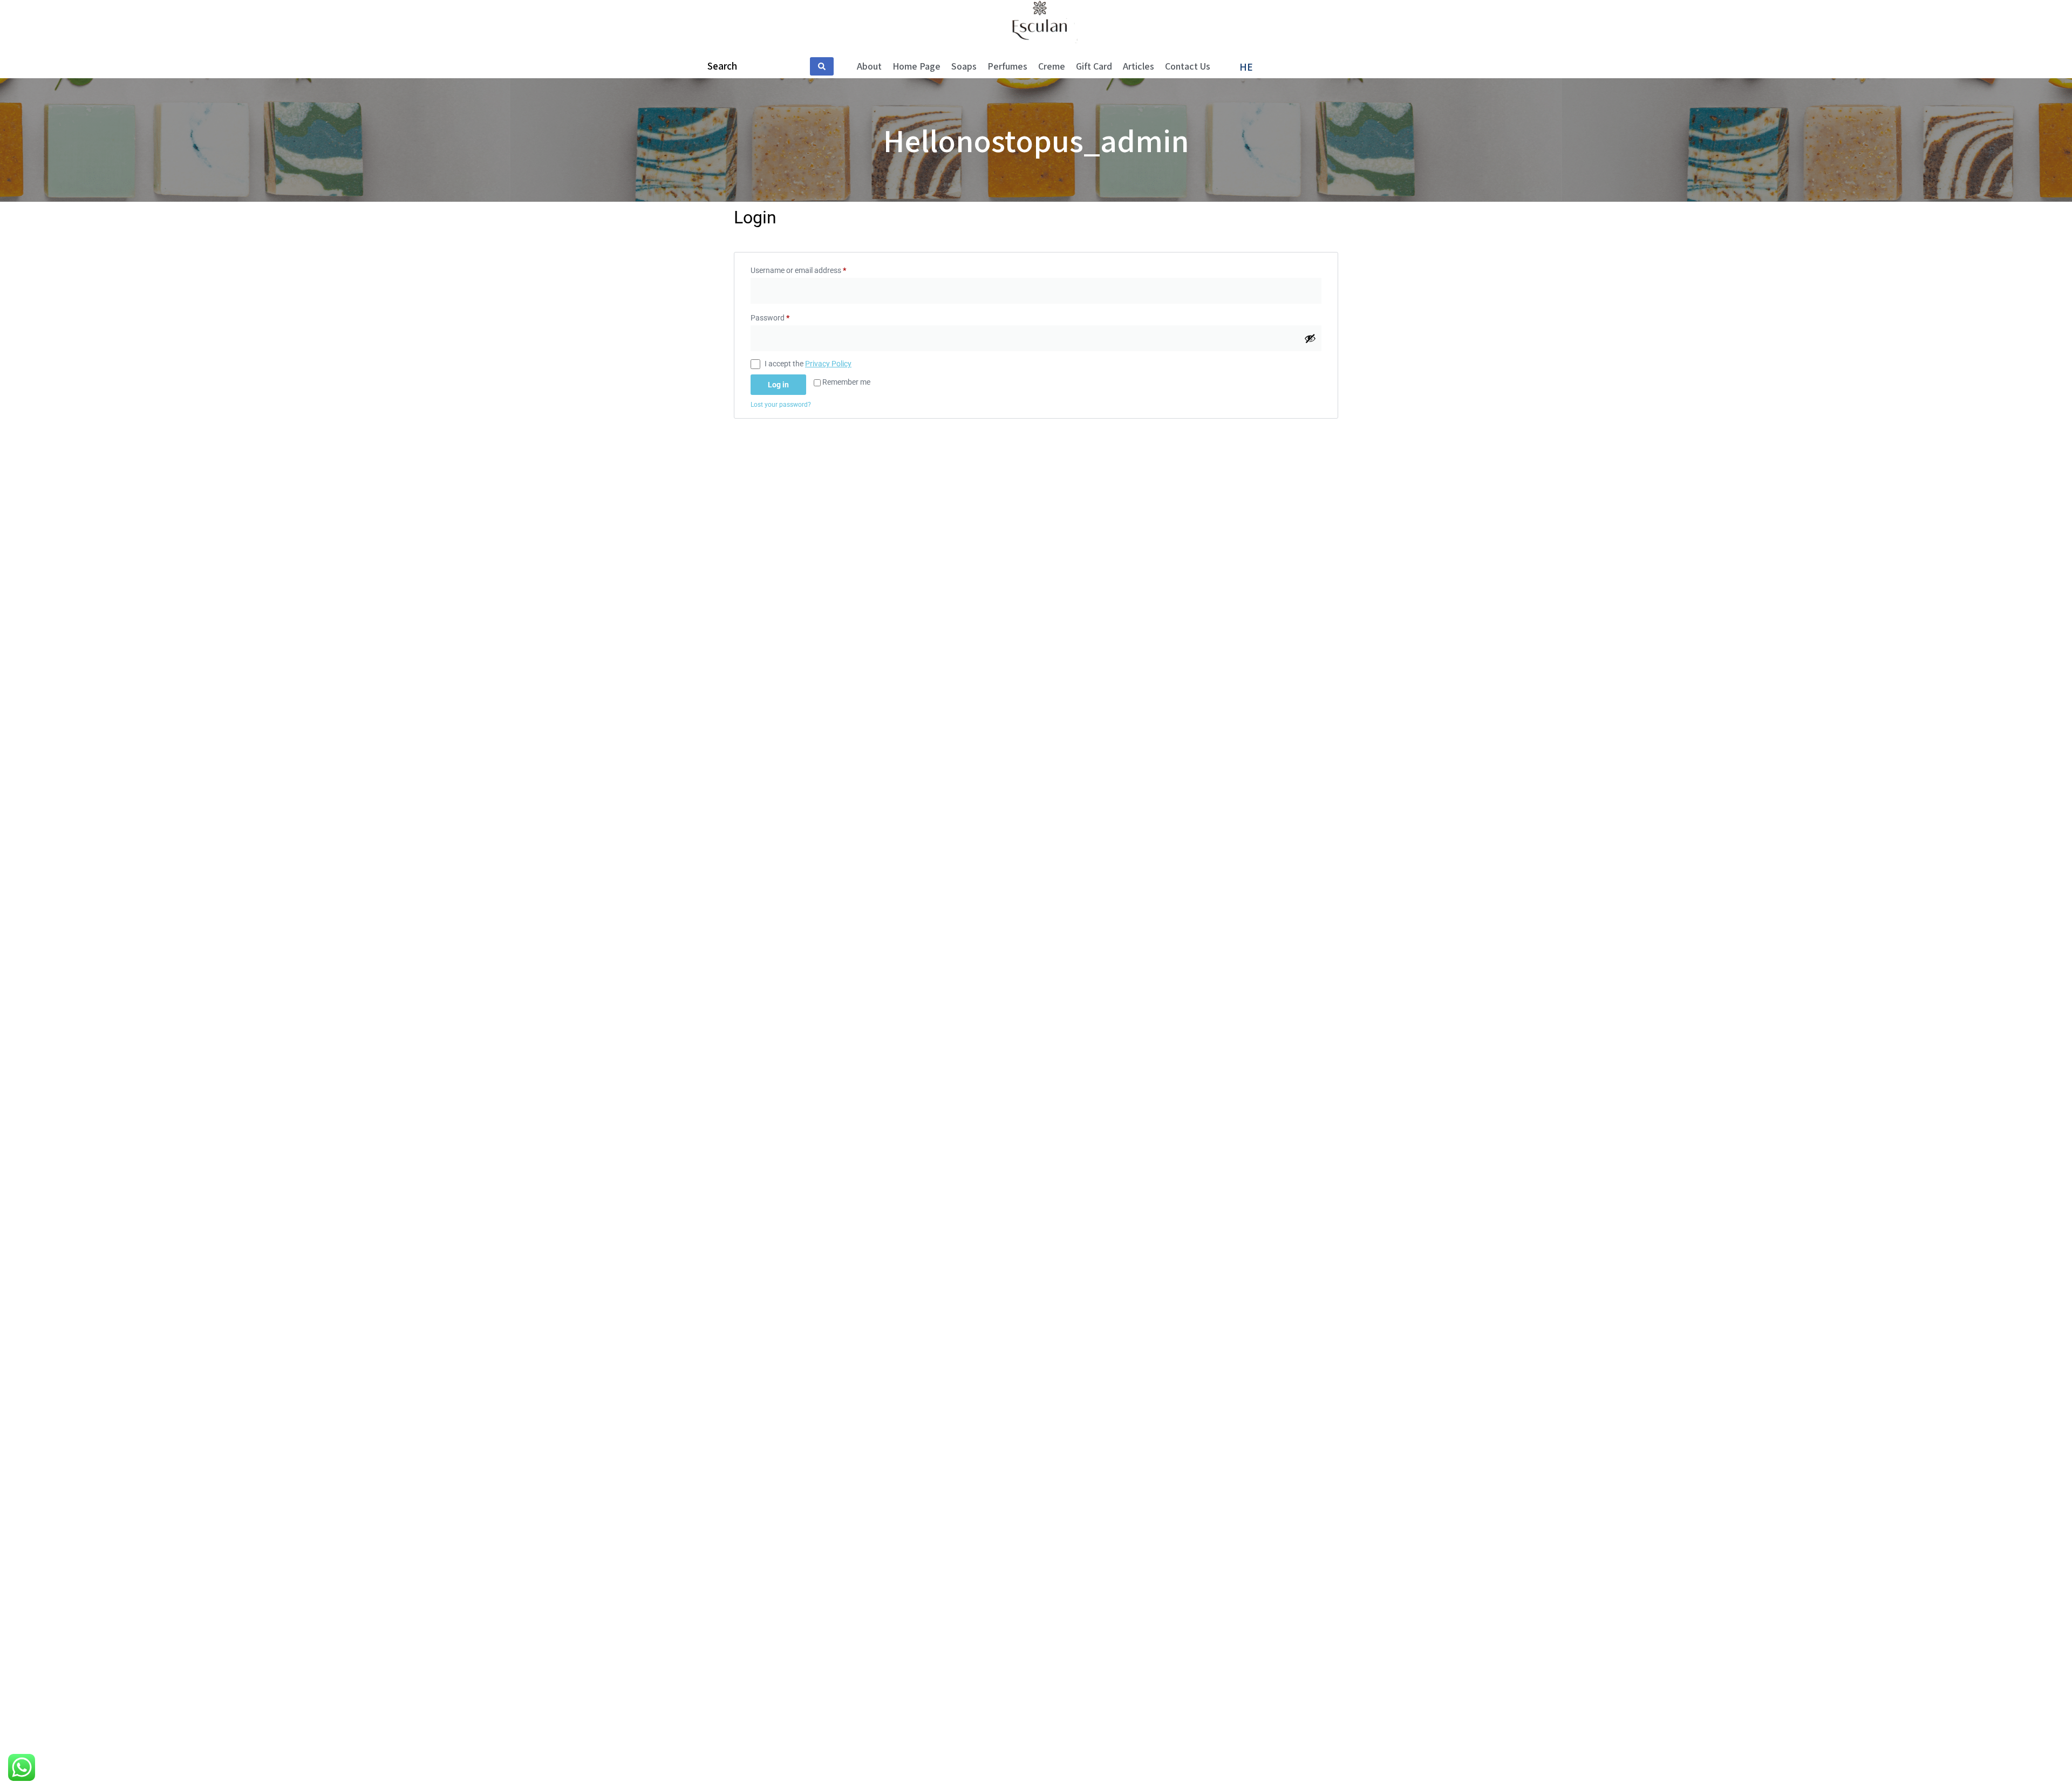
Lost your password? (781, 405)
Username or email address (813, 269)
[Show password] (1310, 338)
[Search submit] (822, 66)
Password (785, 316)
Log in (778, 385)
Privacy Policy (828, 364)
